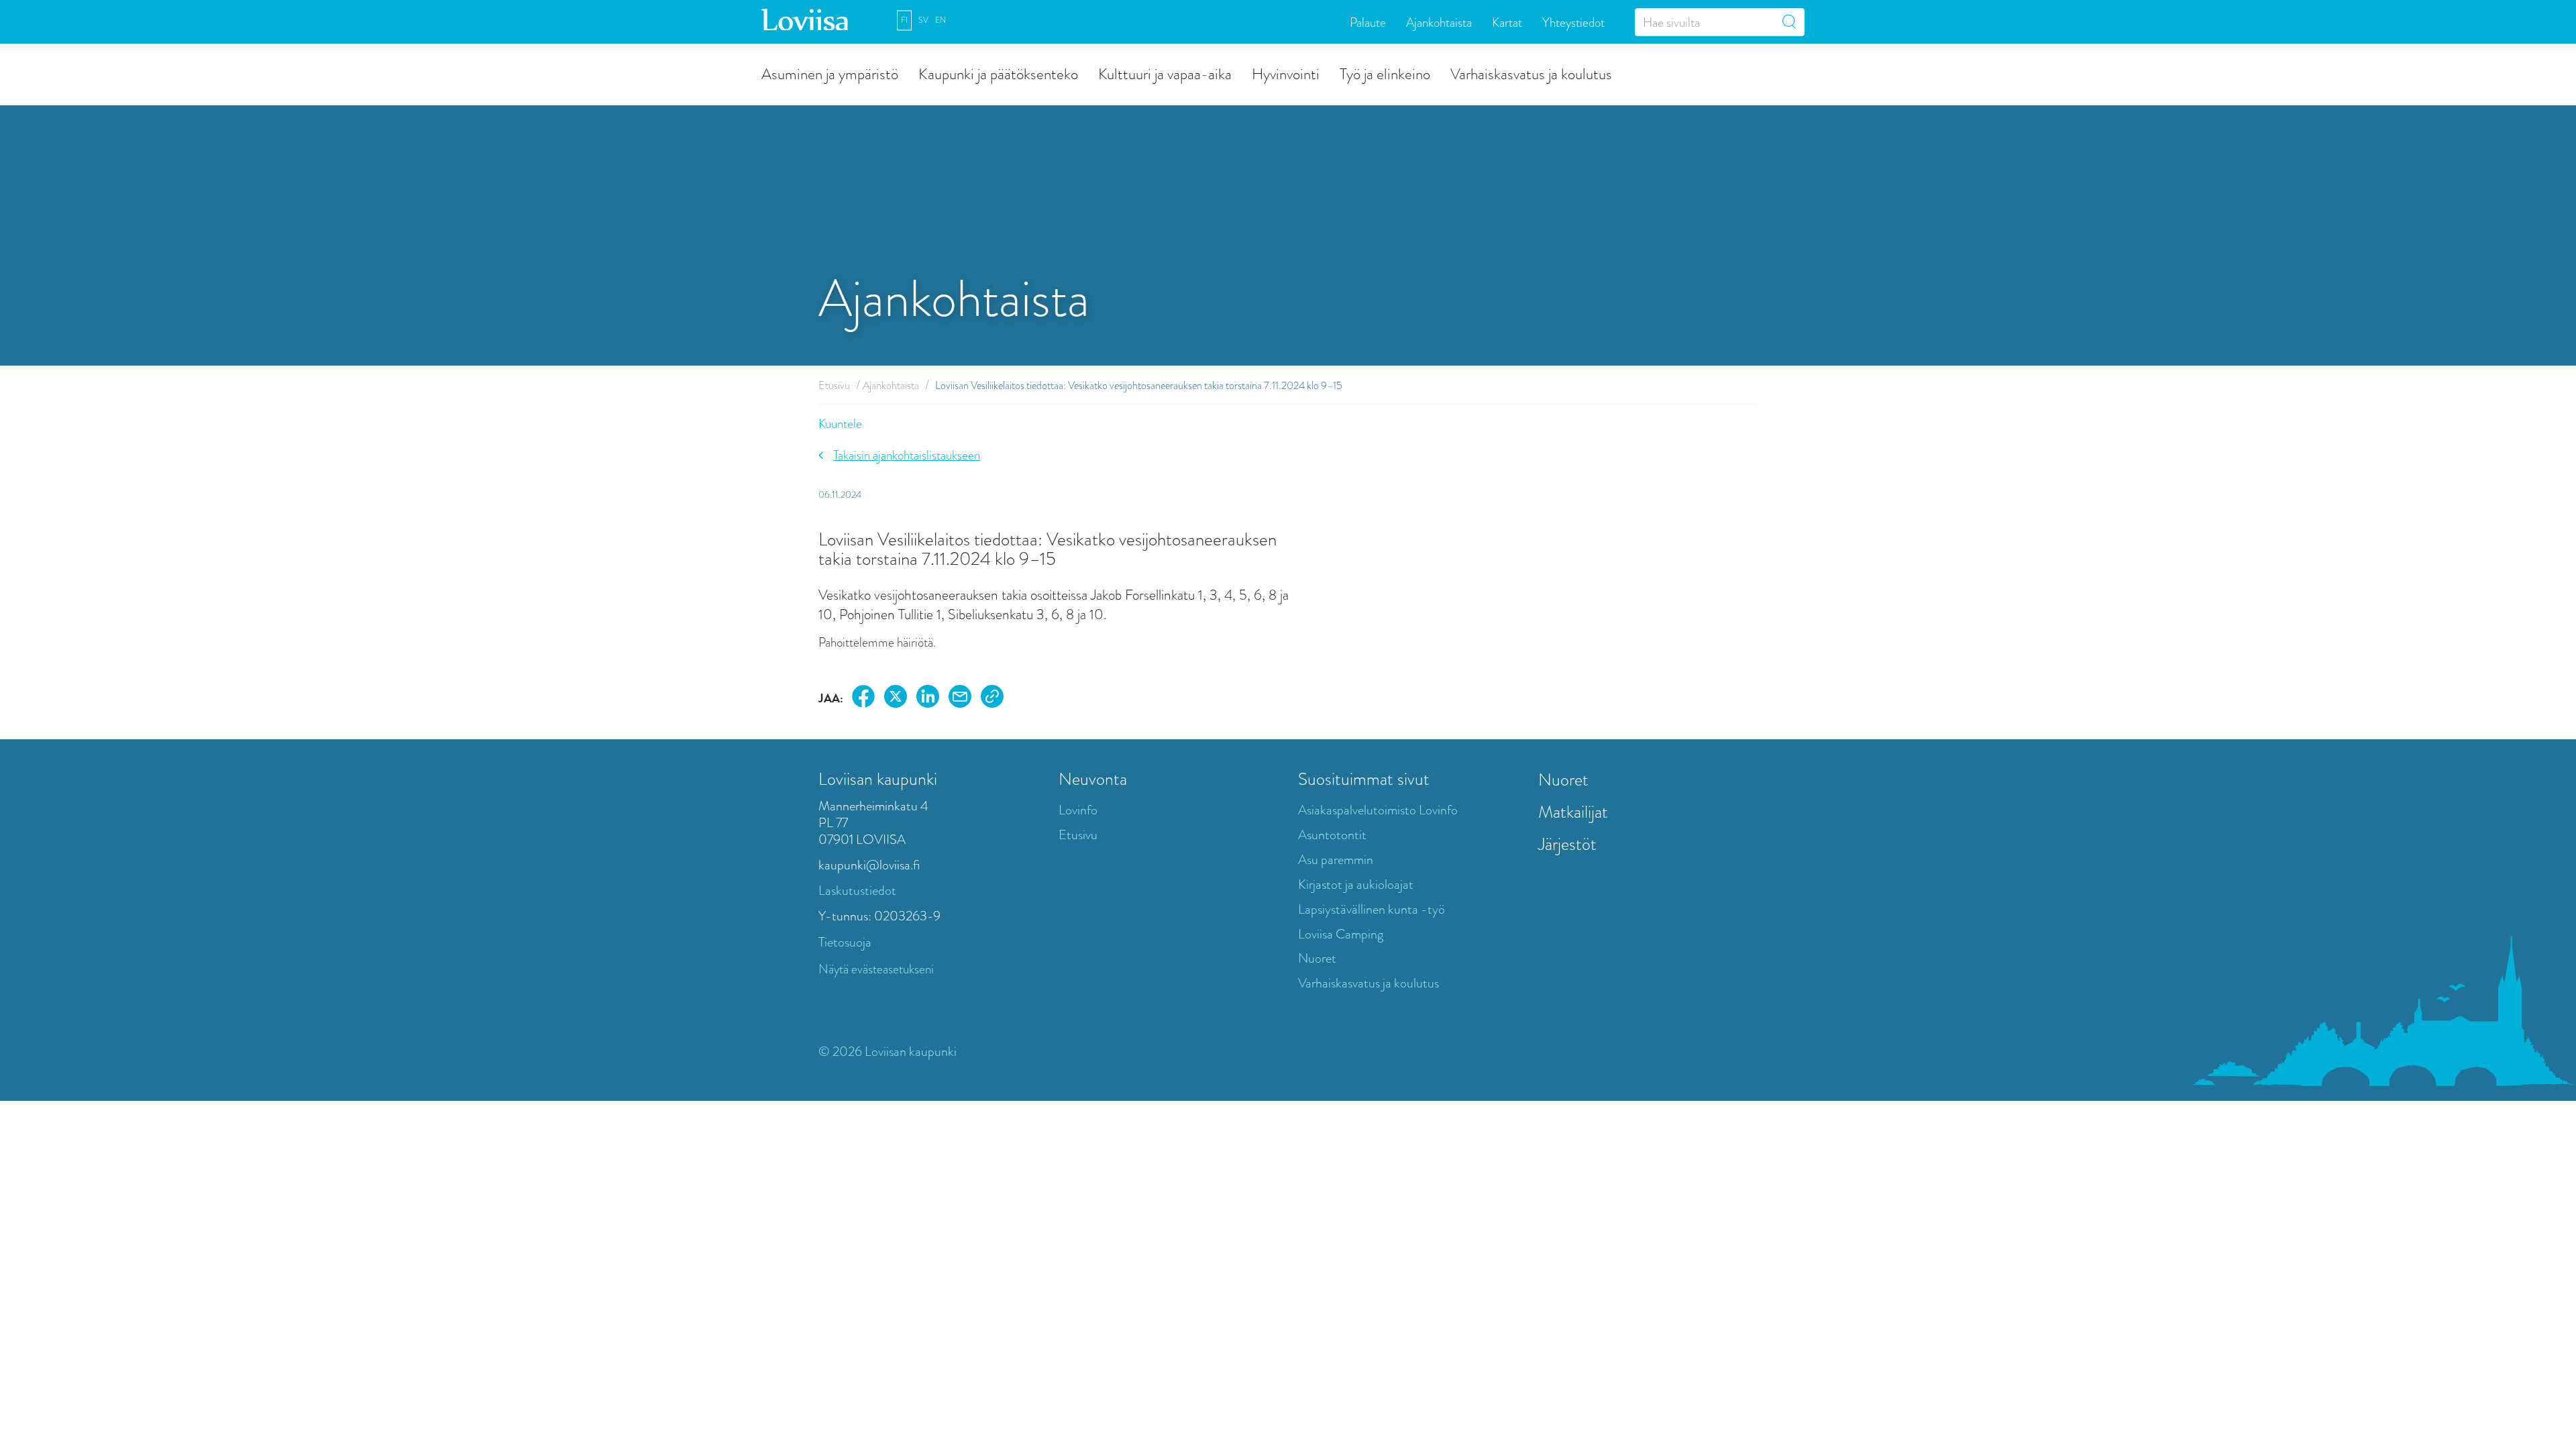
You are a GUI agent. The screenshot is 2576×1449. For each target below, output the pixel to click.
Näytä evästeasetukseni (876, 969)
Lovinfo (1078, 810)
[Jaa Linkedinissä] (928, 699)
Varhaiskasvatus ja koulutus (1531, 73)
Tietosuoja (845, 942)
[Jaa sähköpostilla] (960, 699)
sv (923, 20)
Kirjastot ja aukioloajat (1356, 884)
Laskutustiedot (857, 891)
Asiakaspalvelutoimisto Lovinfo (1378, 810)
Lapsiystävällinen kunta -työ (1372, 909)
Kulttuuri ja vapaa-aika (1165, 73)
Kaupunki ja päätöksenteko (998, 73)
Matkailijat (1573, 812)
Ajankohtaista (1439, 22)
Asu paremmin (1336, 860)
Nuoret (1317, 958)
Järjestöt (1567, 844)
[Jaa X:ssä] (896, 699)
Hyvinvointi (1286, 73)
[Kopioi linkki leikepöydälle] (992, 699)
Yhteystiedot (1573, 22)
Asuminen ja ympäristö (830, 73)
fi (904, 20)
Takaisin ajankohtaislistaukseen (907, 455)
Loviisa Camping (1341, 934)
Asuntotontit (1332, 835)
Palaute (1368, 22)
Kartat (1507, 22)
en (941, 20)
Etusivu (834, 385)
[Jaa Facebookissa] (863, 699)
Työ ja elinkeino (1385, 73)
